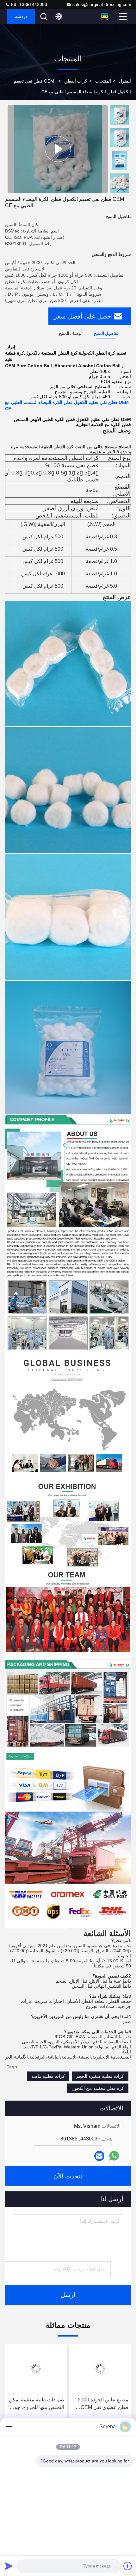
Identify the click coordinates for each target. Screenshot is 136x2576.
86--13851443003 (28, 4)
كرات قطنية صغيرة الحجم (100, 2076)
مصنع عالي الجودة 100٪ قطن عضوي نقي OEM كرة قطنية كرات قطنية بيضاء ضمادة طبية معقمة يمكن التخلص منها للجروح (102, 2404)
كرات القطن (76, 81)
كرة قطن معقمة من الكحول (98, 2088)
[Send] (9, 2566)
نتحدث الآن (68, 2176)
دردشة (21, 16)
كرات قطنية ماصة (48, 2076)
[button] (121, 190)
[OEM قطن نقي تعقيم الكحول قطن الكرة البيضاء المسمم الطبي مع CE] (58, 149)
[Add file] (128, 2566)
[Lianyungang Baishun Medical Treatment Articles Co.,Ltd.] (105, 16)
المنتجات (103, 81)
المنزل (125, 81)
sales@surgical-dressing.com (102, 4)
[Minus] (9, 2427)
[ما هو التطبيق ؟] (114, 2156)
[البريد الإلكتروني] (99, 2156)
